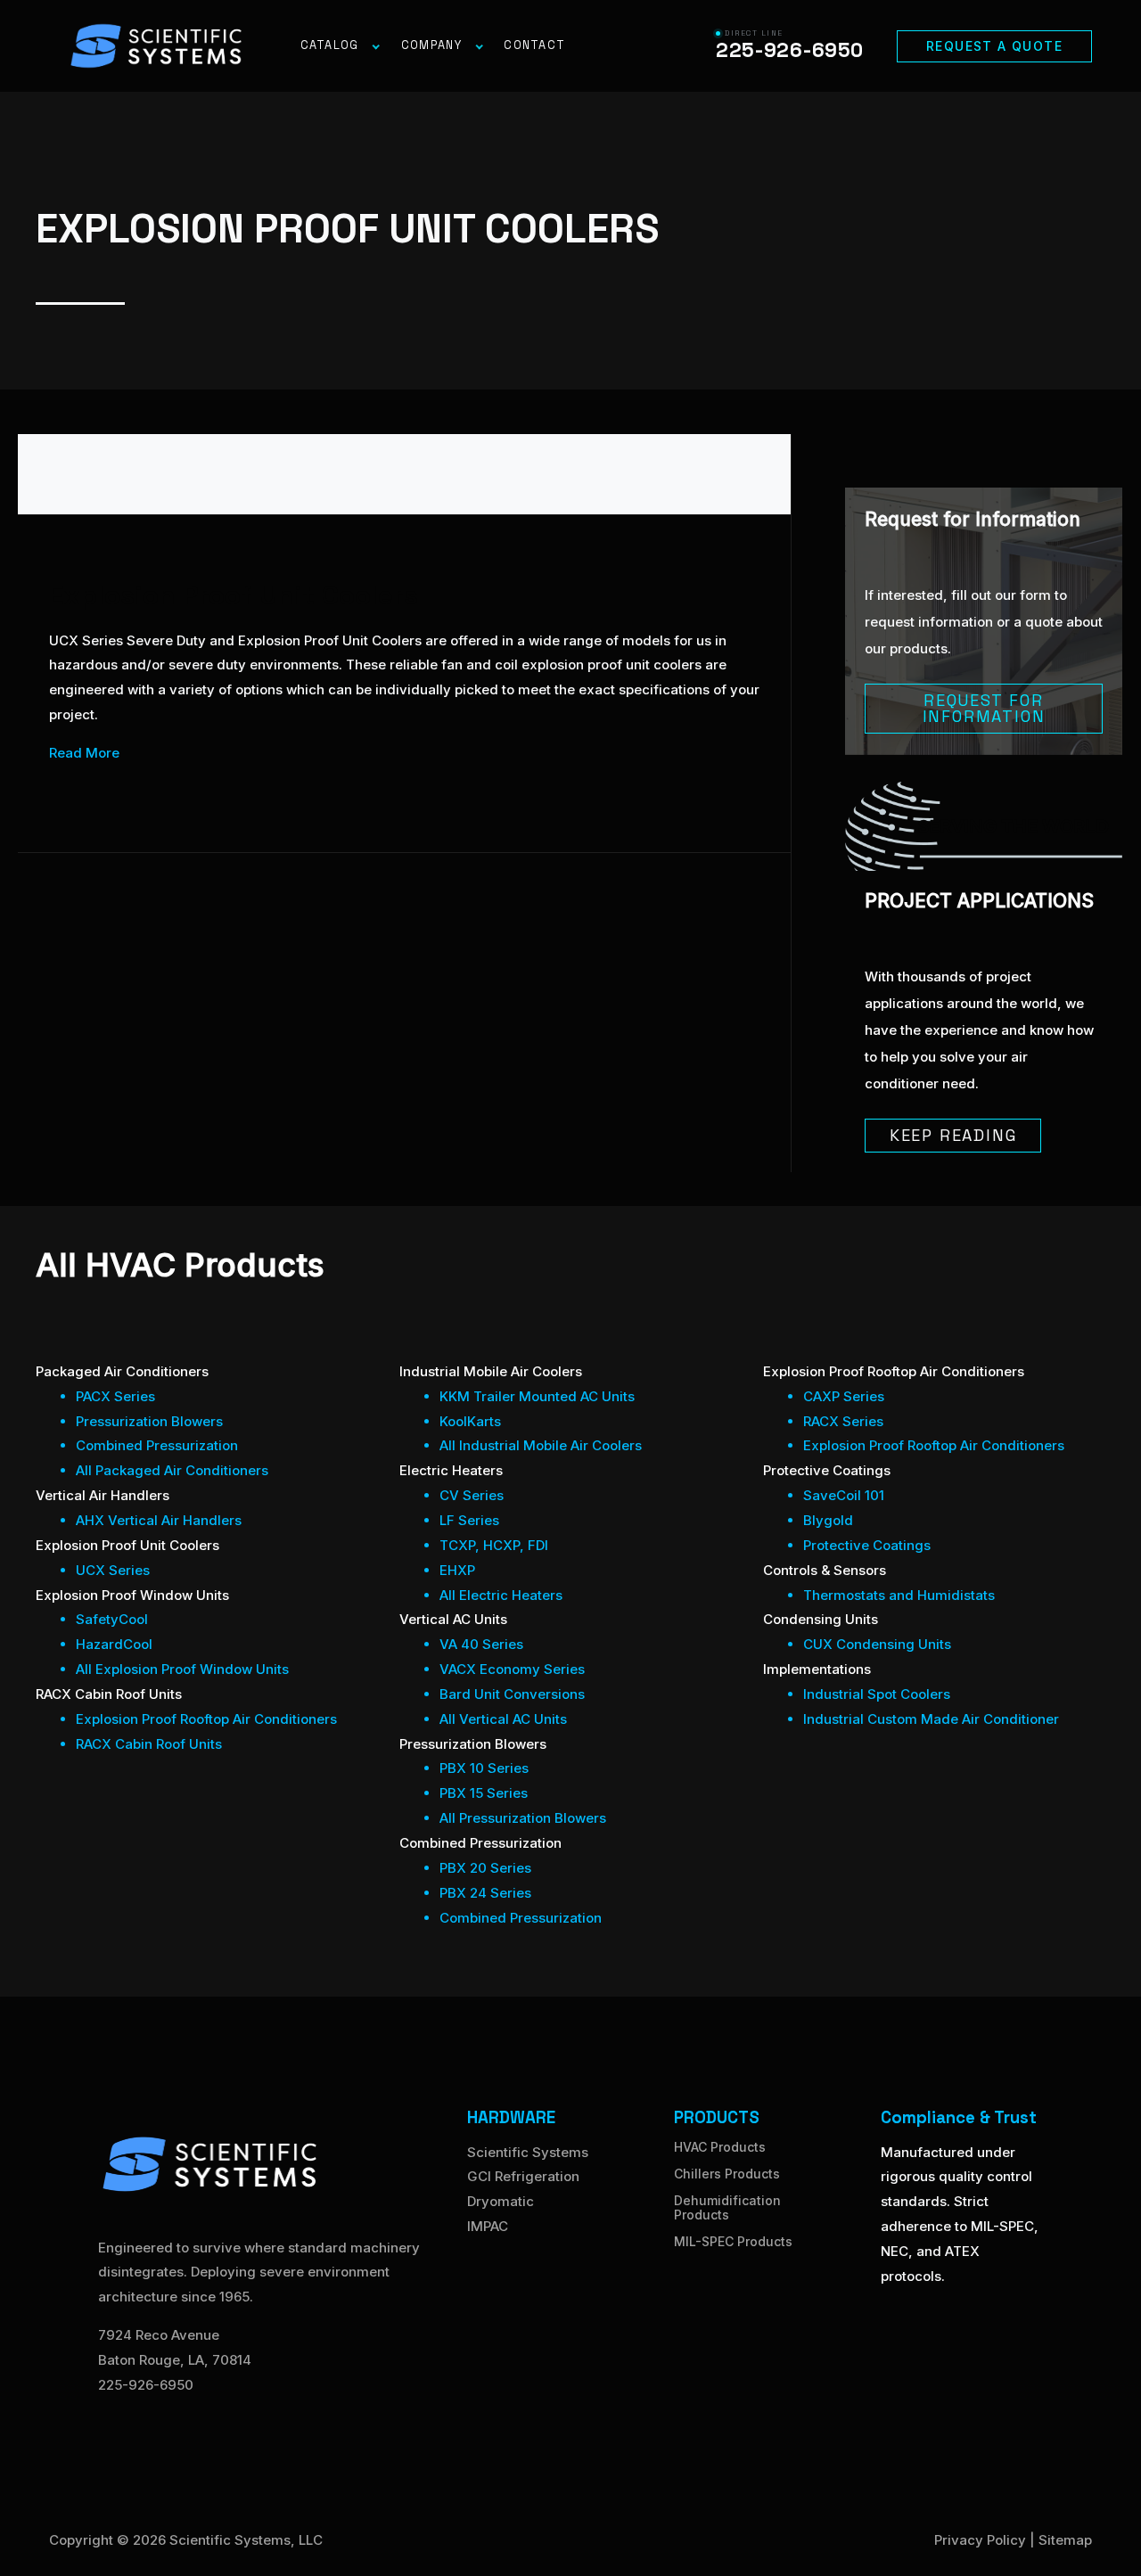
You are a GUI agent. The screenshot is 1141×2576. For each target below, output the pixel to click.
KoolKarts (470, 1421)
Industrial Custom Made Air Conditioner (931, 1719)
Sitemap (1065, 2540)
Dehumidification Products (727, 2207)
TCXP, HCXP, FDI (494, 1545)
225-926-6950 (146, 2385)
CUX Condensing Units (877, 1644)
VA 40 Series (481, 1644)
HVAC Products (720, 2147)
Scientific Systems (528, 2152)
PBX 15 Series (484, 1793)
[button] (994, 46)
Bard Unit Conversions (512, 1694)
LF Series (469, 1520)
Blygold (828, 1520)
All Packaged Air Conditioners (172, 1470)
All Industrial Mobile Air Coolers (541, 1445)
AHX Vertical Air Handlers (159, 1520)
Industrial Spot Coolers (877, 1694)
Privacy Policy (980, 2540)
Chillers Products (727, 2174)
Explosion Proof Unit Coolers (234, 595)
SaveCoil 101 (844, 1495)
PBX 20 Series (485, 1868)
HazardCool (114, 1644)
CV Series (472, 1495)
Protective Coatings (867, 1545)
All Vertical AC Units (503, 1719)
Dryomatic (501, 2201)
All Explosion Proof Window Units (182, 1669)
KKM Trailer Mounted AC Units (537, 1396)
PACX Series (115, 1396)
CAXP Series (844, 1396)
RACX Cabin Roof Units (149, 1744)
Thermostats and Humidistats (899, 1595)
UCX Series (113, 1570)
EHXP (457, 1570)
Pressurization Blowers (149, 1421)
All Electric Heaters (501, 1595)
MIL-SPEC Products (733, 2241)
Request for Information (984, 708)
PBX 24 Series (485, 1893)
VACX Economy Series (512, 1669)
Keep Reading (953, 1135)
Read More (84, 753)
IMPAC (488, 2226)
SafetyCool (112, 1619)
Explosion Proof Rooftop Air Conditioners (206, 1719)
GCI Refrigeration (523, 2176)
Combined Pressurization (157, 1445)
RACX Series (843, 1421)
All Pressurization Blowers (523, 1818)
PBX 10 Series (484, 1768)
